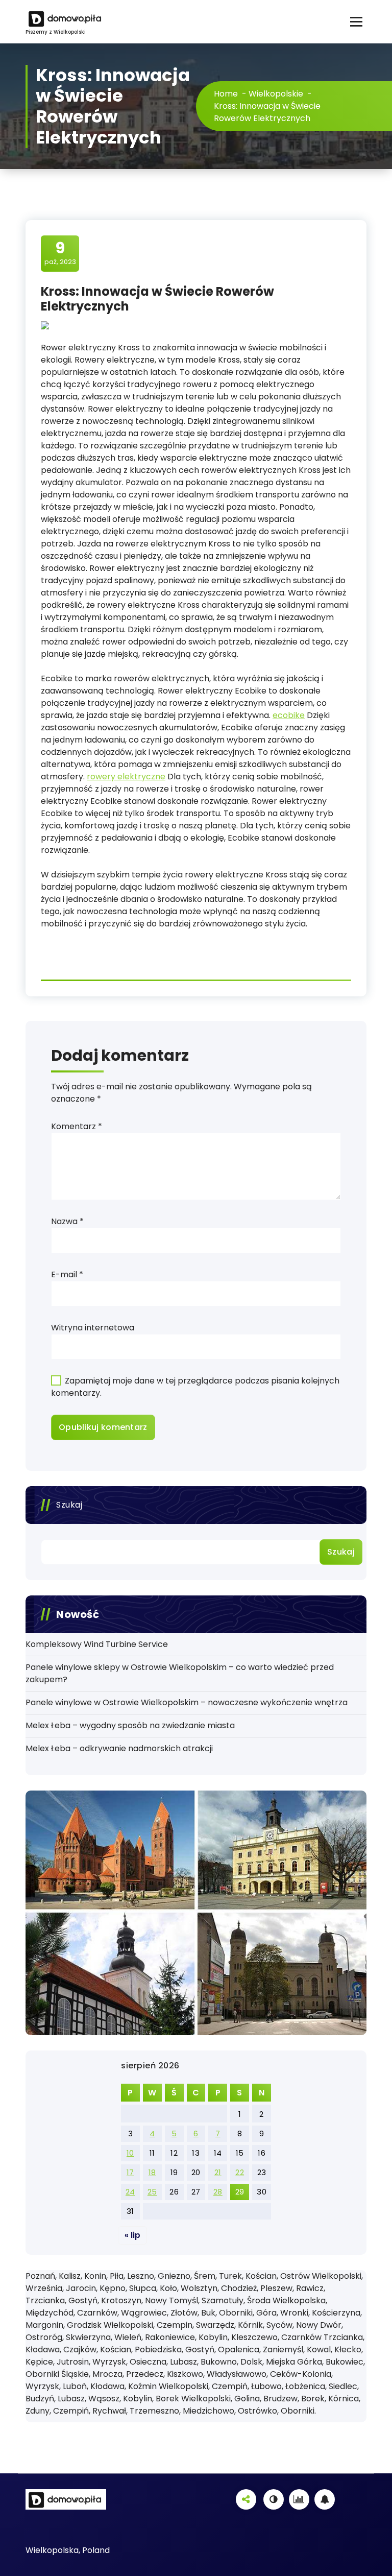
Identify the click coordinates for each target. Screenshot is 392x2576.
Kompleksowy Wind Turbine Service (97, 1644)
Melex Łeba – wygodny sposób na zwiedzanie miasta (130, 1725)
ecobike (289, 715)
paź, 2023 (60, 253)
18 (152, 2172)
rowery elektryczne (126, 777)
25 (152, 2192)
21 (218, 2172)
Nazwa (67, 1221)
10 (130, 2153)
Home (226, 94)
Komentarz (77, 1126)
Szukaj (69, 1505)
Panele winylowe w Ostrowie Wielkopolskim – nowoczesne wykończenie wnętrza (187, 1702)
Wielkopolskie (276, 94)
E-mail (67, 1274)
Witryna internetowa (93, 1328)
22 (240, 2172)
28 (218, 2192)
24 (130, 2192)
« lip (132, 2235)
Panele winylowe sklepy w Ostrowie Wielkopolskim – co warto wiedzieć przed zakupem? (180, 1673)
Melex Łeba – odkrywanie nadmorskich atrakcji (119, 1748)
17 (130, 2172)
